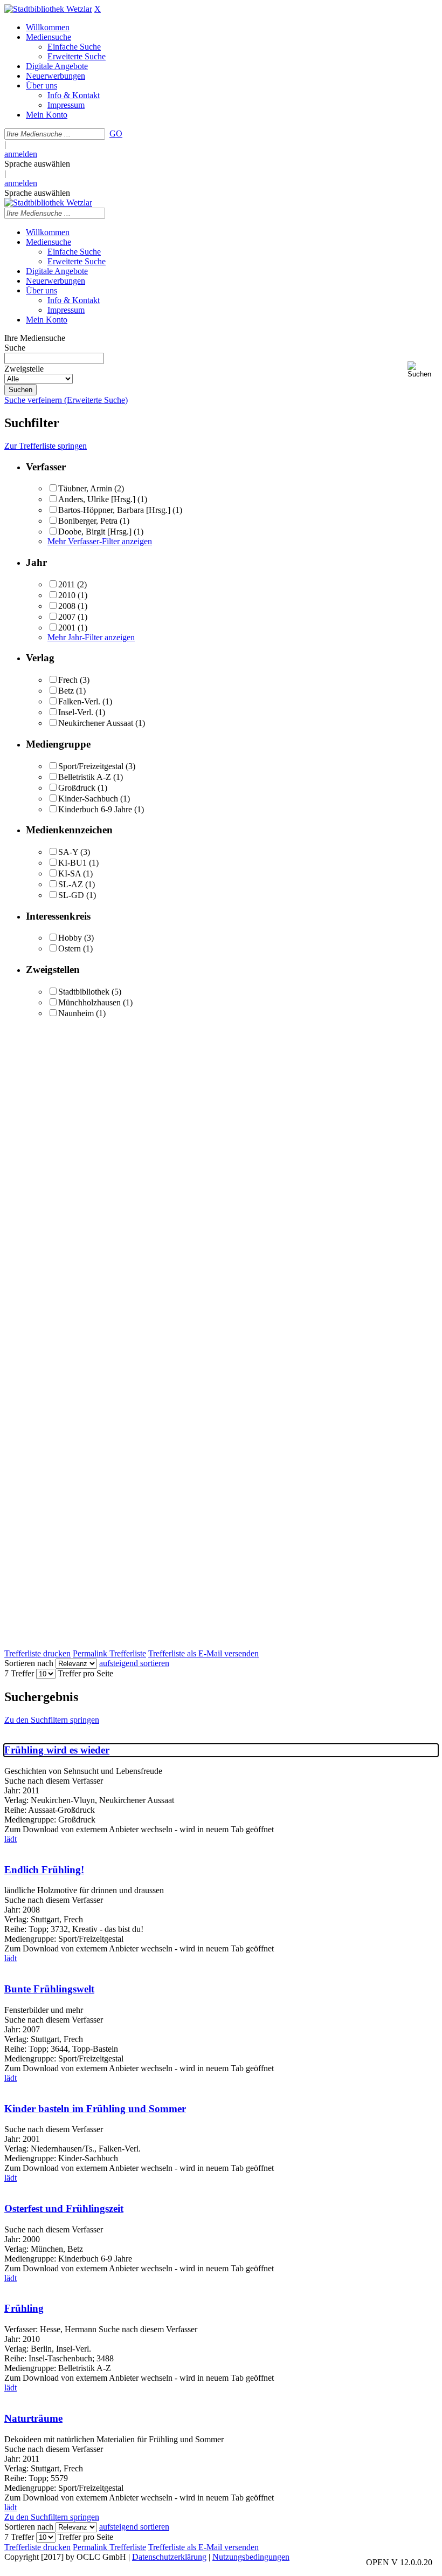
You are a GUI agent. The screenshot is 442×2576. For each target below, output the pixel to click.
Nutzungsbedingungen (251, 2557)
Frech (68, 680)
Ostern (70, 948)
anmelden (21, 154)
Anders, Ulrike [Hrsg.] (97, 499)
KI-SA (70, 873)
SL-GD (71, 895)
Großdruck (77, 788)
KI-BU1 (72, 863)
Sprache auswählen (37, 164)
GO (116, 133)
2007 (67, 617)
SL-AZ (71, 884)
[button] (423, 370)
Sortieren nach (29, 1663)
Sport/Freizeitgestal (91, 766)
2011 (67, 584)
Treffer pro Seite (85, 1673)
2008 (67, 606)
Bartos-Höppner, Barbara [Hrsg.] (114, 510)
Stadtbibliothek (84, 992)
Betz (66, 691)
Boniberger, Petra (88, 521)
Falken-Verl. (79, 701)
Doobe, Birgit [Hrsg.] (95, 532)
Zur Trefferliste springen (46, 446)
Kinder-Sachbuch (88, 799)
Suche (15, 348)
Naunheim (76, 1013)
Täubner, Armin (85, 488)
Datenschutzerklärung (169, 2557)
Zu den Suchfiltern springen (52, 1720)
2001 (67, 628)
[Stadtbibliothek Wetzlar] (48, 9)
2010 (67, 595)
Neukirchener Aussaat (96, 723)
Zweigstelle (24, 369)
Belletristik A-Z (85, 777)
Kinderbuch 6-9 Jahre (95, 809)
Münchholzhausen (89, 1002)
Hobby (70, 938)
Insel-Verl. (76, 712)
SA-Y (68, 852)
